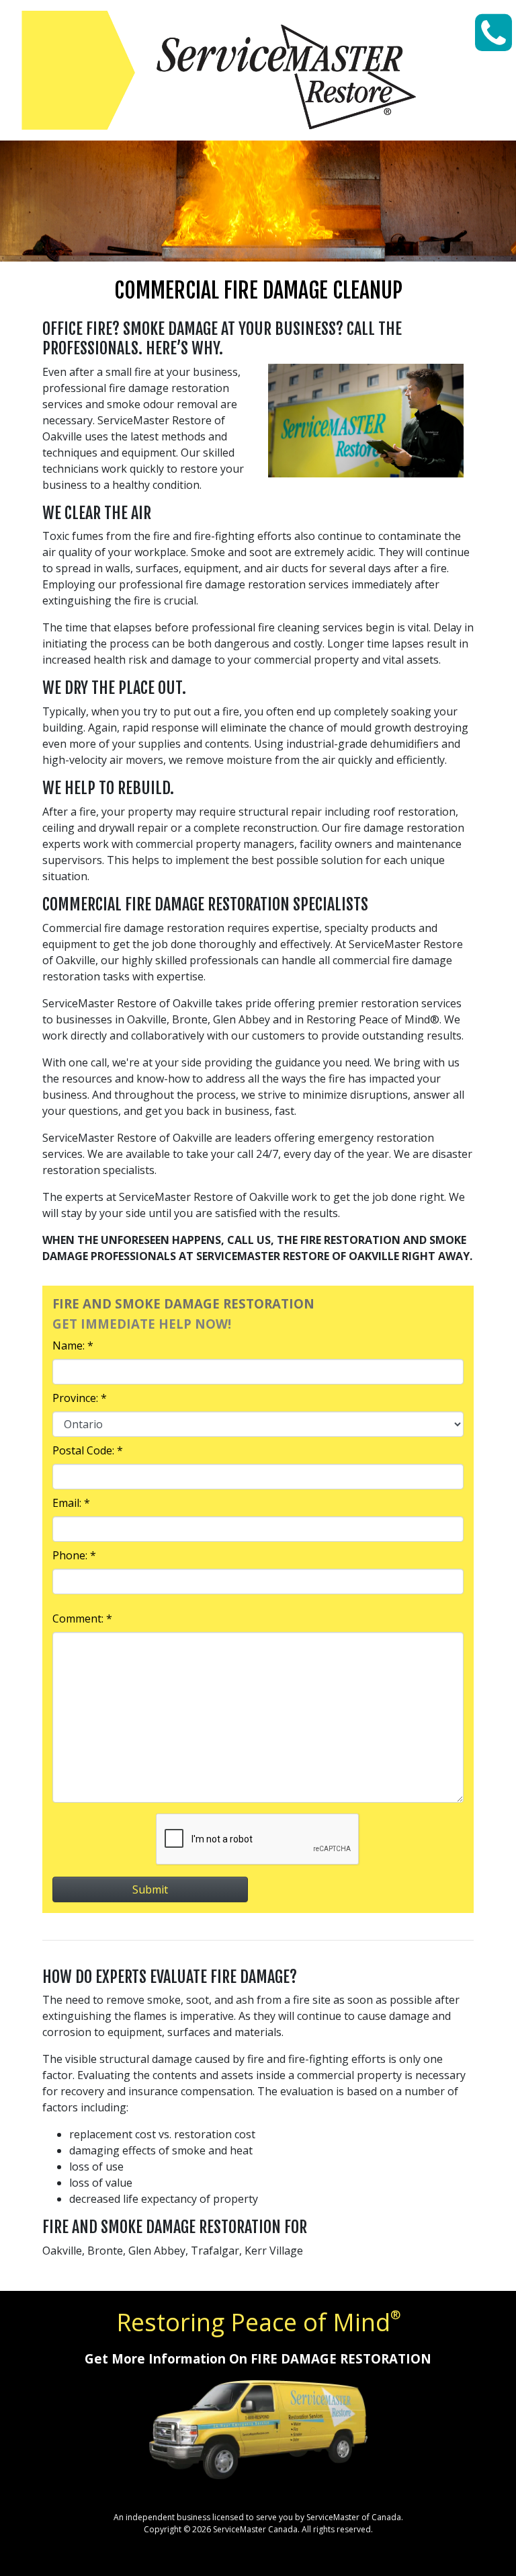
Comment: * (82, 1618)
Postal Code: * (88, 1450)
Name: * (73, 1345)
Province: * (80, 1398)
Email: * (71, 1503)
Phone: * (74, 1555)
